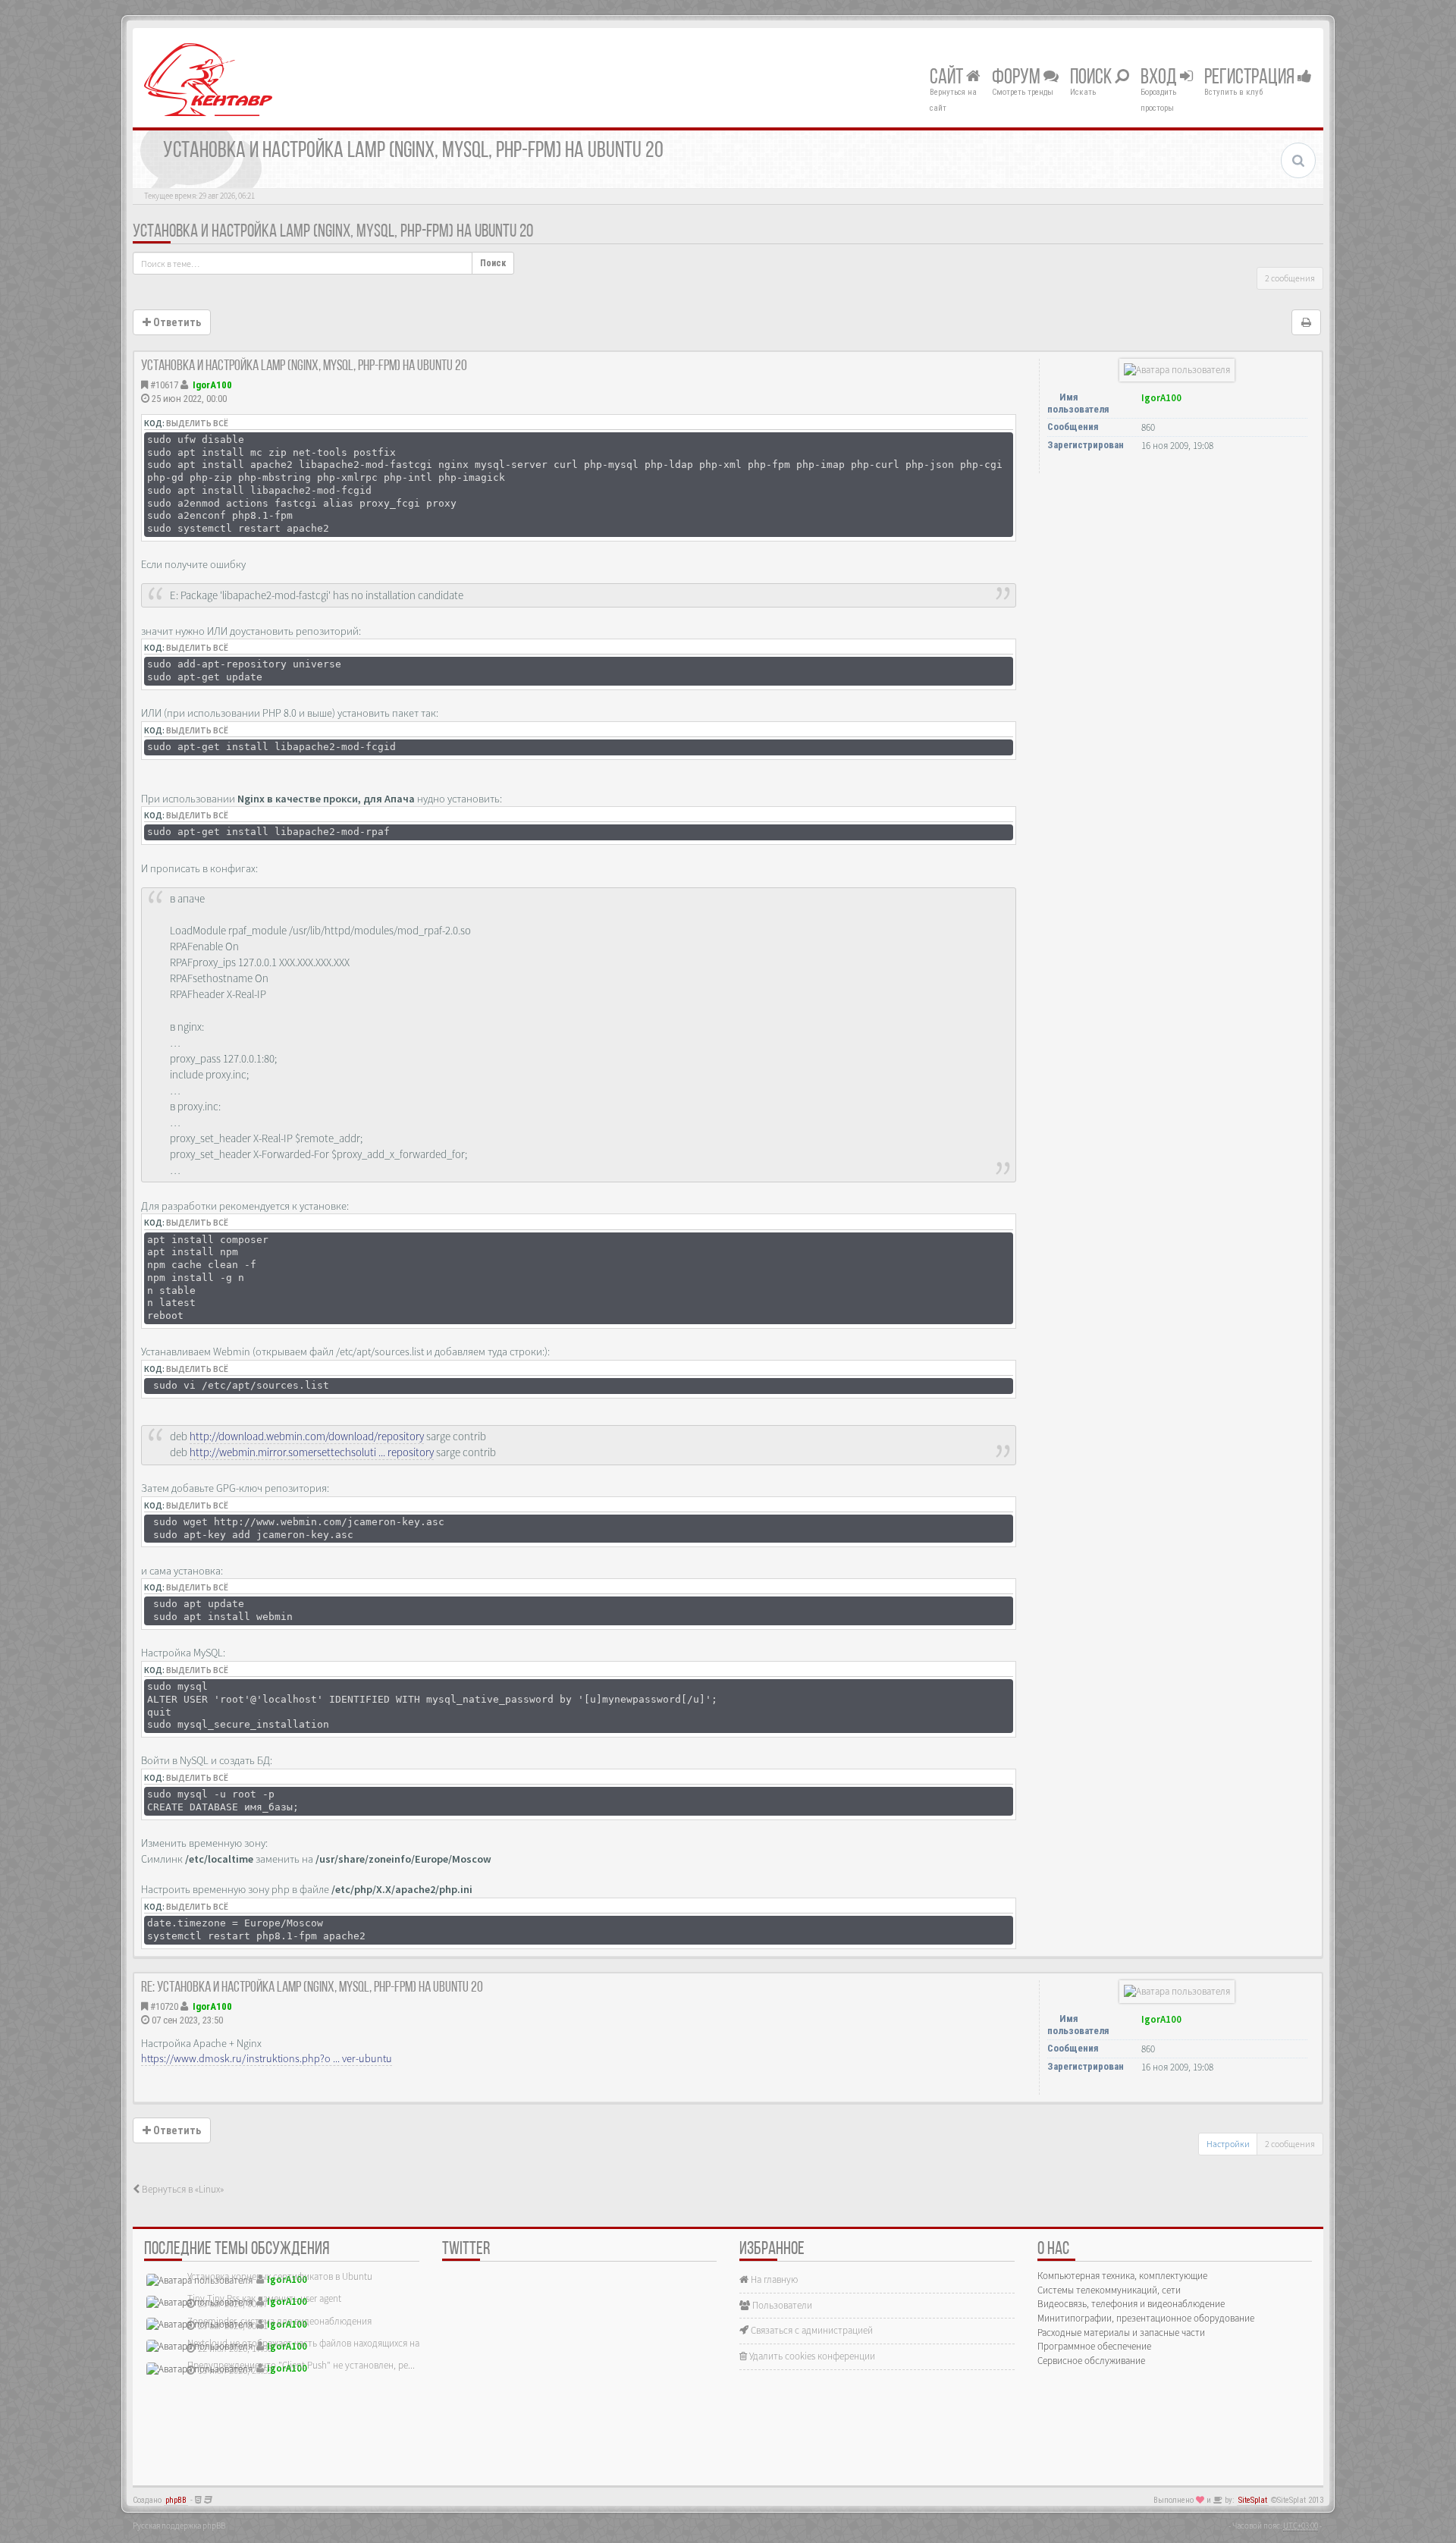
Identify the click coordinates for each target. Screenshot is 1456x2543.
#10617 (164, 385)
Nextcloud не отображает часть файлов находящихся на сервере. (322, 2343)
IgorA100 (212, 385)
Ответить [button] (176, 322)
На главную (773, 2279)
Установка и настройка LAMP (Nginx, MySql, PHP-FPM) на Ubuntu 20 (333, 232)
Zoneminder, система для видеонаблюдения (279, 2321)
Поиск (1092, 78)
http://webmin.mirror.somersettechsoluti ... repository (312, 1452)
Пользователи (781, 2305)
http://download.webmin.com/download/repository (307, 1436)
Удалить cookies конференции (811, 2356)
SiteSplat (1253, 2500)
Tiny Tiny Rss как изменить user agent (264, 2298)
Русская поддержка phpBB (179, 2526)
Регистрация (1251, 78)
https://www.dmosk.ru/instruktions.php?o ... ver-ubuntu (267, 2058)
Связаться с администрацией (811, 2330)
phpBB (176, 2500)
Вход (1160, 78)
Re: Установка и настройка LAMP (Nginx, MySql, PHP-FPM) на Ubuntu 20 (312, 1988)
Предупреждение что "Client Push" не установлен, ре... (301, 2365)
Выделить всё (197, 423)
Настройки (1228, 2144)
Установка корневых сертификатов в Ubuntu (280, 2276)
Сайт (948, 78)
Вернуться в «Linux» (182, 2189)
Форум (1018, 78)
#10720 (164, 2006)
